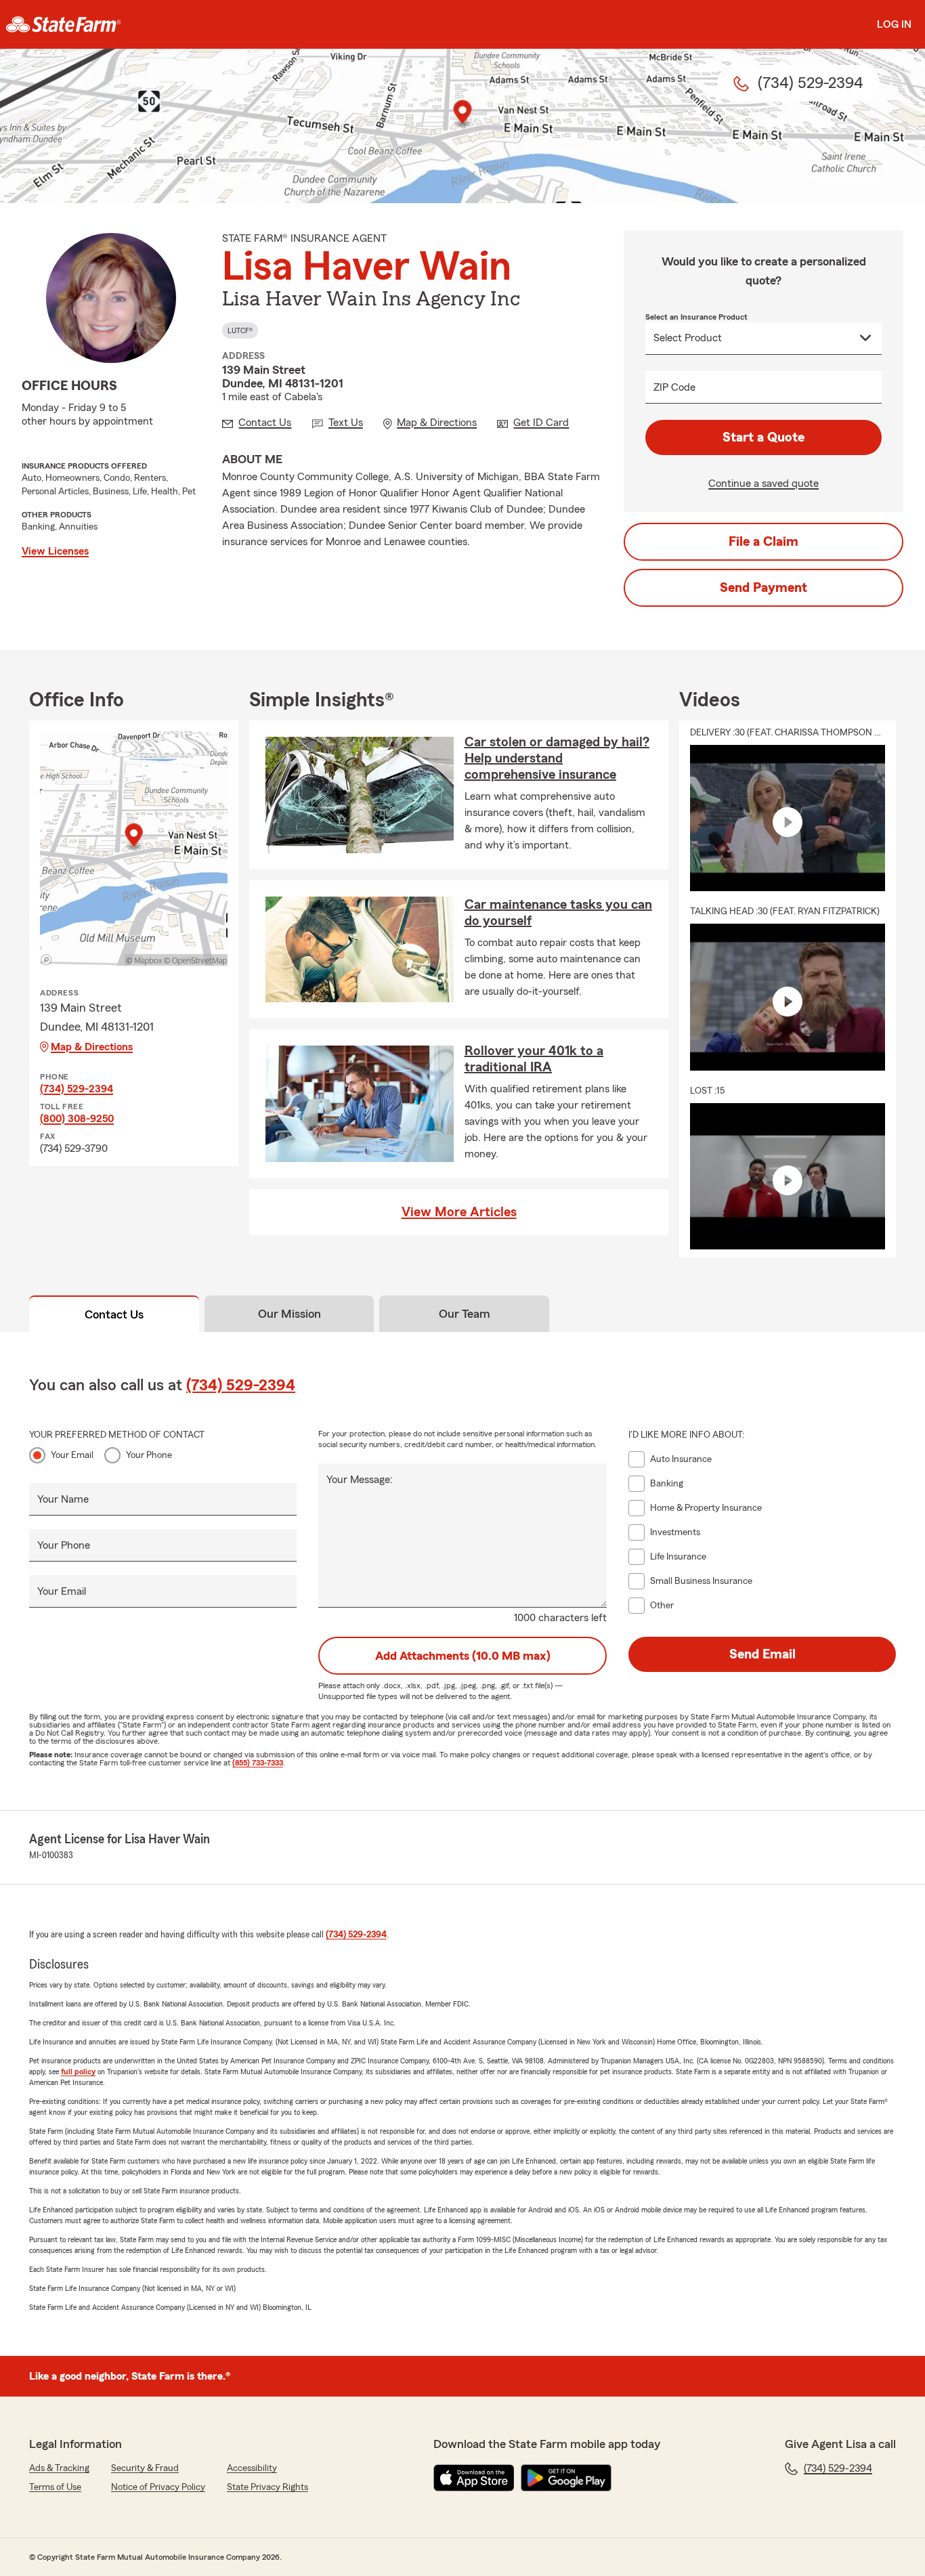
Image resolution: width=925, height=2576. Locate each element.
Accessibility (252, 2468)
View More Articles (459, 1212)
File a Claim (763, 542)
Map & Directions (92, 1047)
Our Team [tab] (465, 1314)
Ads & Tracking (59, 2468)
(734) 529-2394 (77, 1089)
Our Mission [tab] (289, 1314)
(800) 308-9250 (77, 1119)
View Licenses (55, 551)
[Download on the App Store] (474, 2478)
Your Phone (149, 1455)
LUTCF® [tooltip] (240, 330)
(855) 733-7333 (258, 1763)
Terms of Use (55, 2487)
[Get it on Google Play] (566, 2478)
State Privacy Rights (267, 2487)
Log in (894, 24)
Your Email (72, 1455)
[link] (63, 24)
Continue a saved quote (763, 484)
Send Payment (763, 588)
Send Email (762, 1654)
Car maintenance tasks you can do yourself (558, 913)
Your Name (63, 1499)
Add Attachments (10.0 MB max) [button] (463, 1656)
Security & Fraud (145, 2468)
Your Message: (360, 1480)
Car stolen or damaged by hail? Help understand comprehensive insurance (557, 758)
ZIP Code (674, 387)
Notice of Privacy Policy (158, 2487)
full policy (78, 2071)
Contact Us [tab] (114, 1314)
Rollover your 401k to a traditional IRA (534, 1059)
